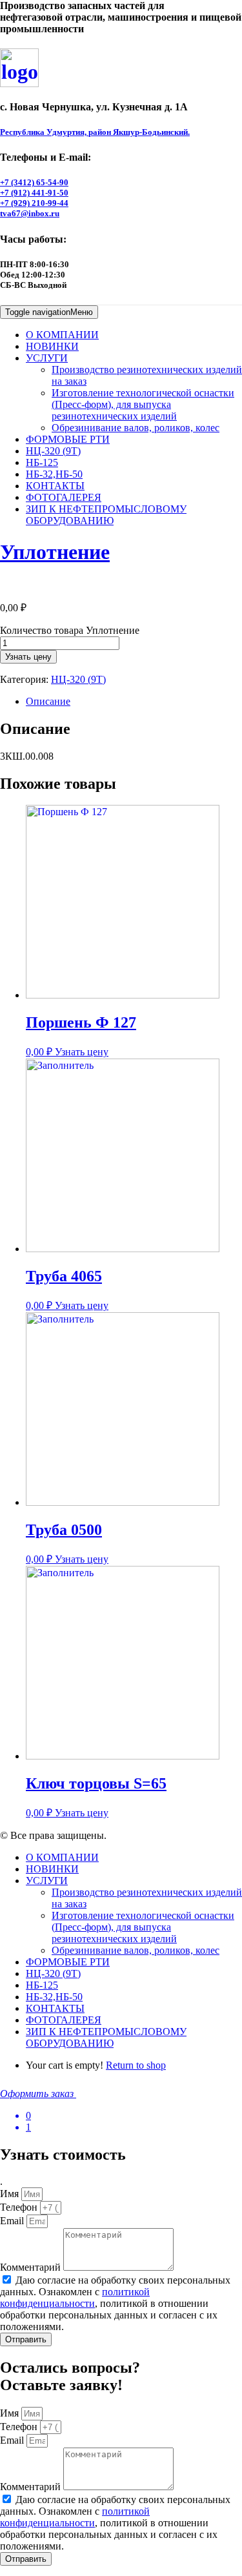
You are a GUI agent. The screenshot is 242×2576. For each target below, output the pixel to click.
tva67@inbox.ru (30, 213)
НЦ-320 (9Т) (53, 451)
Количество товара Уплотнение (70, 630)
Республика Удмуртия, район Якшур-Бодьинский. (95, 132)
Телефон (20, 2207)
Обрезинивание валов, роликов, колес (136, 428)
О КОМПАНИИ (62, 335)
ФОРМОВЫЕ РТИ (68, 439)
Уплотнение (55, 552)
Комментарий (32, 2267)
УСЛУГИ (47, 358)
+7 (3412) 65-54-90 (34, 182)
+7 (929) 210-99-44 (34, 203)
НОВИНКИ (52, 346)
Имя (11, 2194)
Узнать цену (28, 657)
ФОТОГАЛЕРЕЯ (64, 497)
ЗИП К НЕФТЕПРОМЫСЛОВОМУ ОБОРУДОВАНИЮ (106, 515)
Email (13, 2221)
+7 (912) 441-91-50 (34, 193)
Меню (49, 312)
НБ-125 (42, 462)
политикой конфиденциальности (75, 2297)
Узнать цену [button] (82, 1052)
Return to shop (136, 2065)
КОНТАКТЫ (55, 486)
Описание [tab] (48, 701)
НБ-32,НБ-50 (54, 474)
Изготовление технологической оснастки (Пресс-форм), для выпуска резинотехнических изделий (143, 404)
